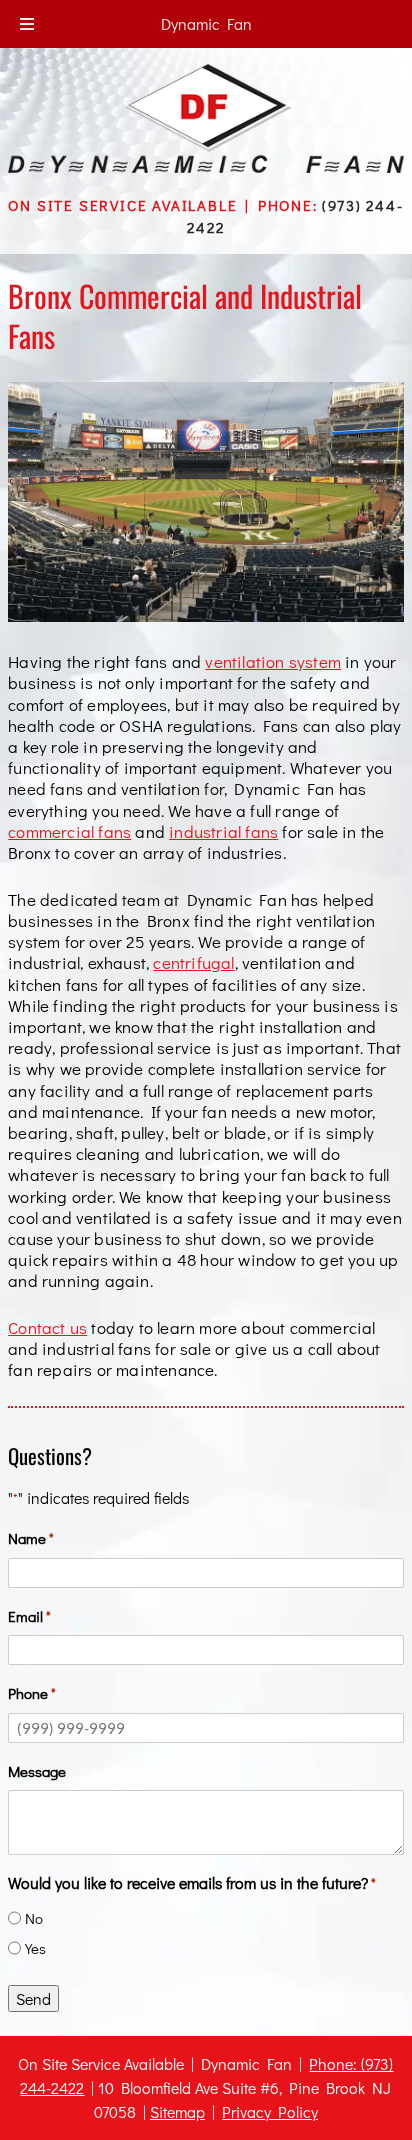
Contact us (47, 1327)
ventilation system (273, 661)
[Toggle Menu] (27, 24)
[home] (206, 166)
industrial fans (223, 831)
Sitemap (177, 2111)
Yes (35, 1948)
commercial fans (69, 831)
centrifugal (193, 962)
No (34, 1918)
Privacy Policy (270, 2111)
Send (33, 1998)
